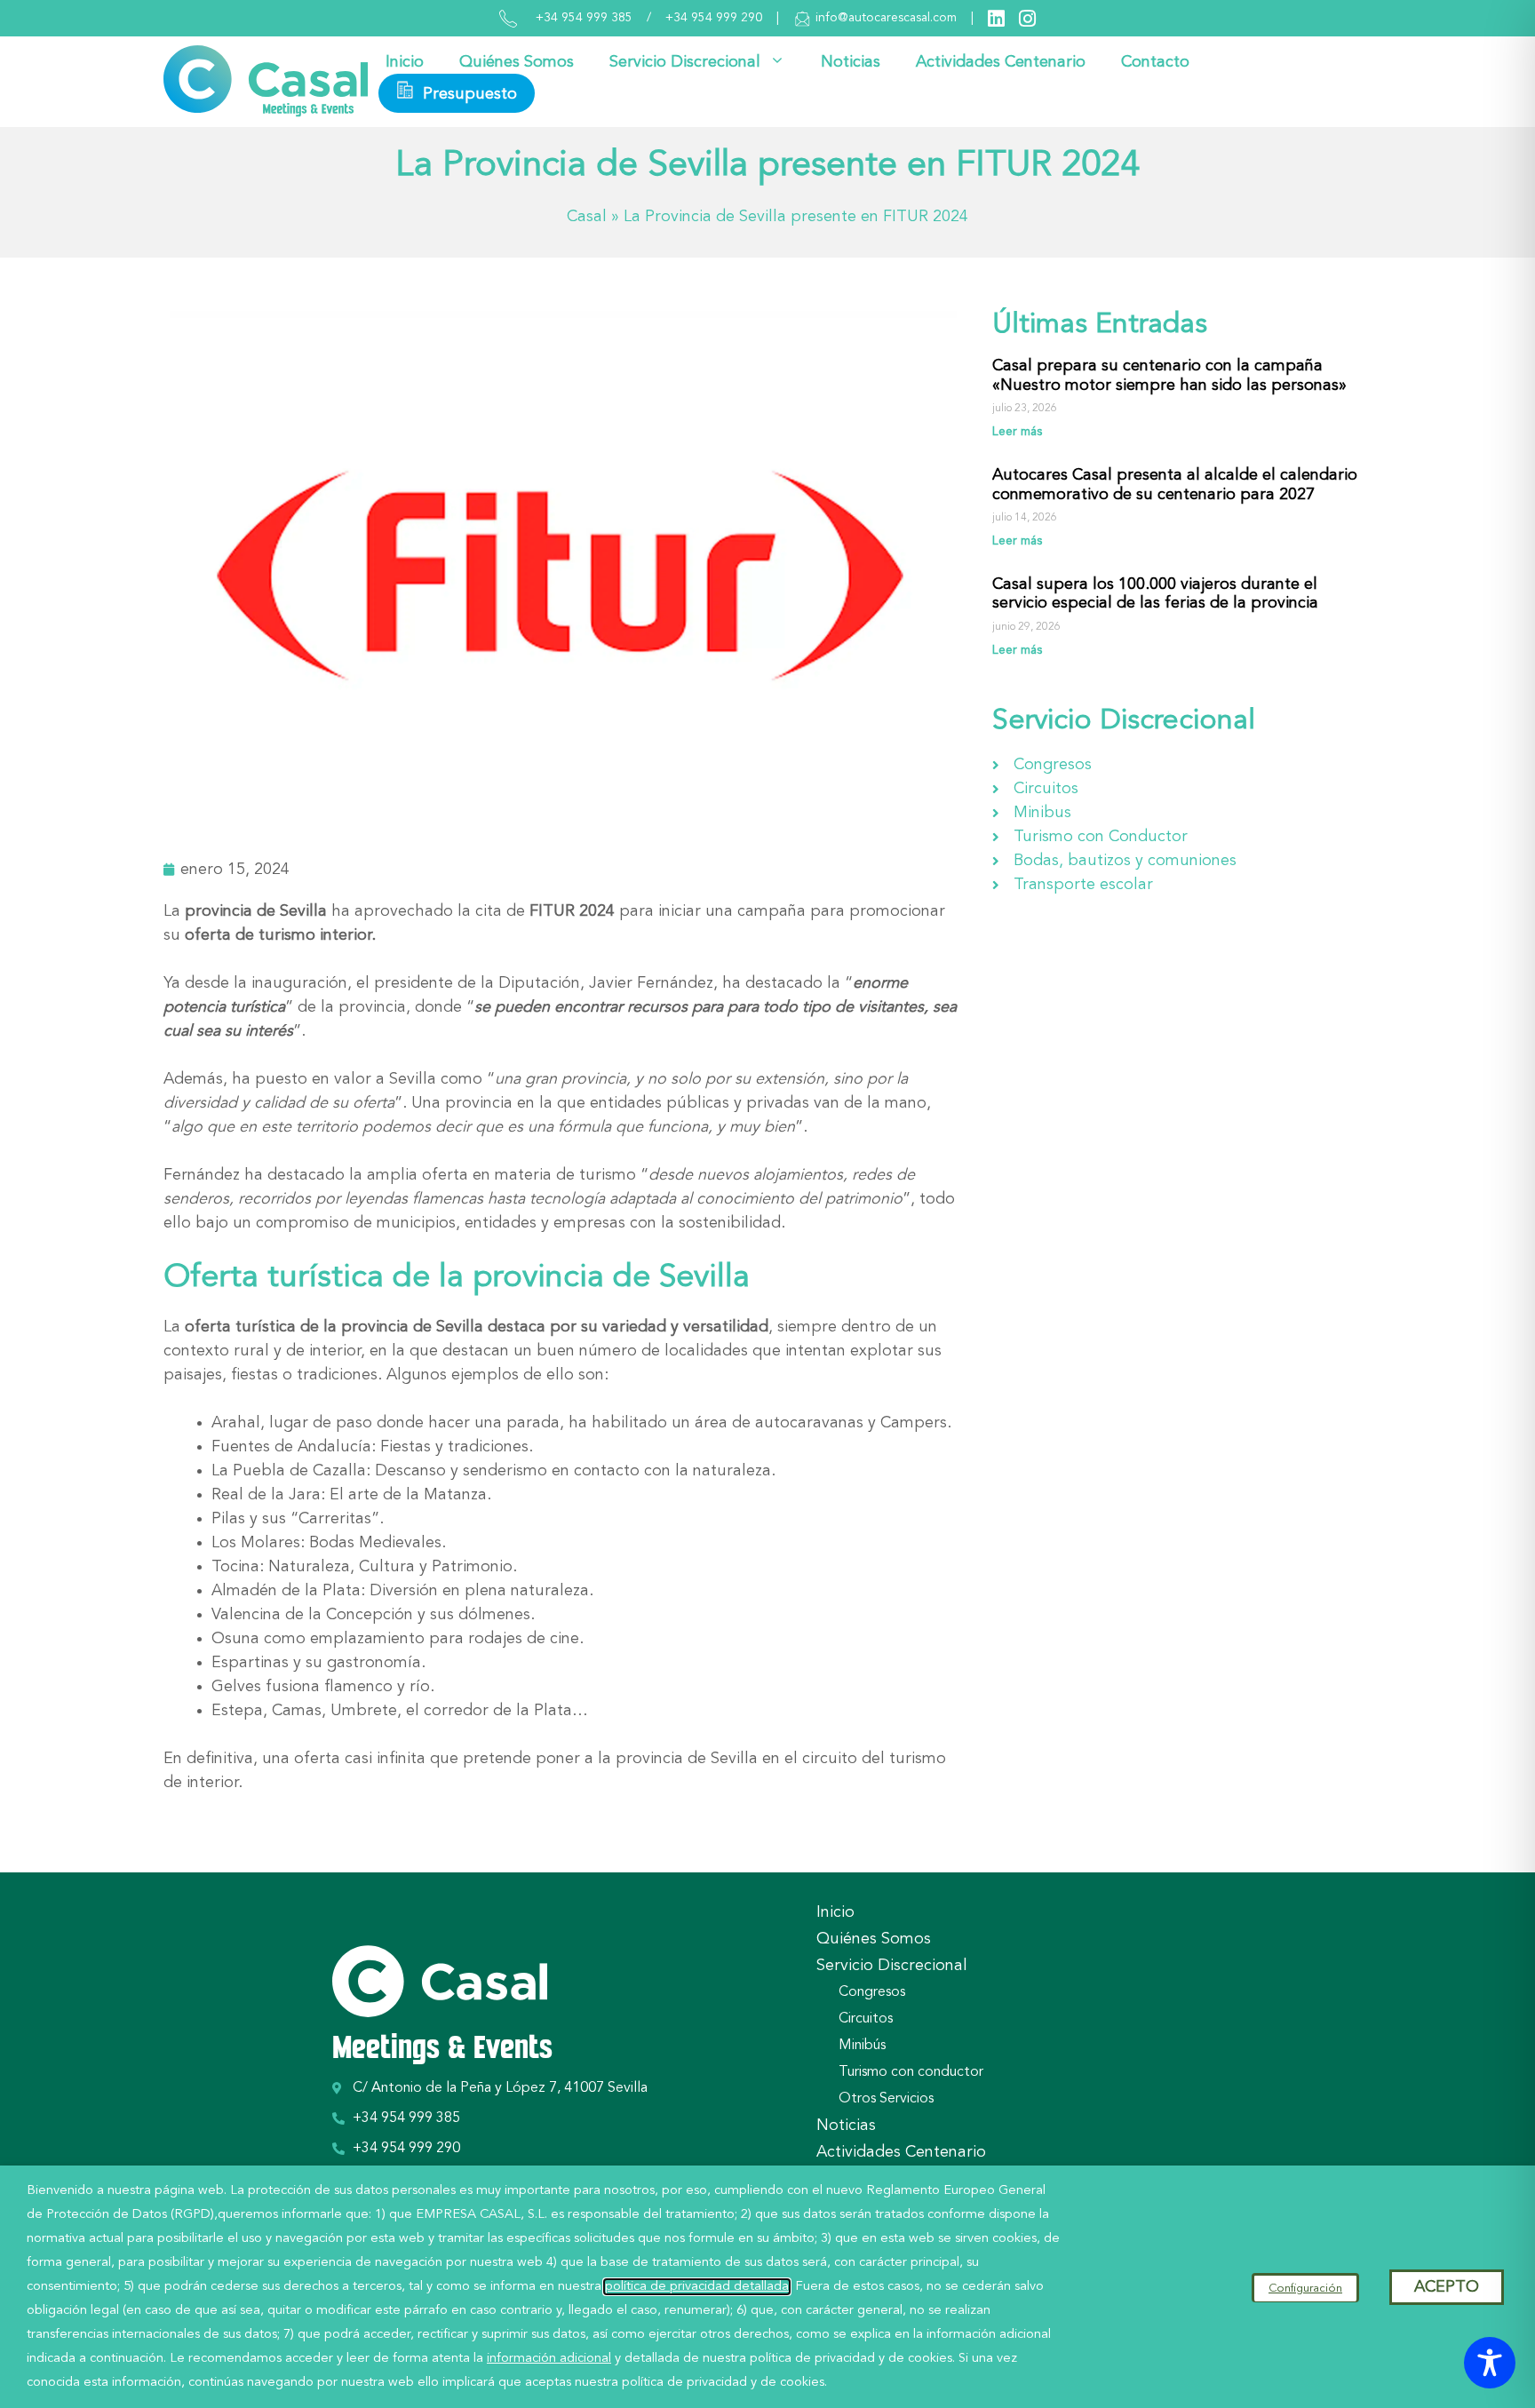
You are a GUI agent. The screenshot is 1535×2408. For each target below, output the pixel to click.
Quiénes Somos (517, 62)
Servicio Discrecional (685, 62)
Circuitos (866, 2019)
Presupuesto (468, 94)
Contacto (1155, 62)
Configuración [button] (1305, 2289)
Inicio (405, 62)
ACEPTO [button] (1447, 2287)
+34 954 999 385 (584, 18)
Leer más (1017, 432)
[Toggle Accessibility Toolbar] (1490, 2363)
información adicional (549, 2359)
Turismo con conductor (911, 2072)
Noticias (851, 62)
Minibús (862, 2046)
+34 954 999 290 (714, 18)
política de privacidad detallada (697, 2287)
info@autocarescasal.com (886, 18)
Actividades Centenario (1001, 62)
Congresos (872, 1992)
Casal (587, 217)
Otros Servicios (886, 2099)
